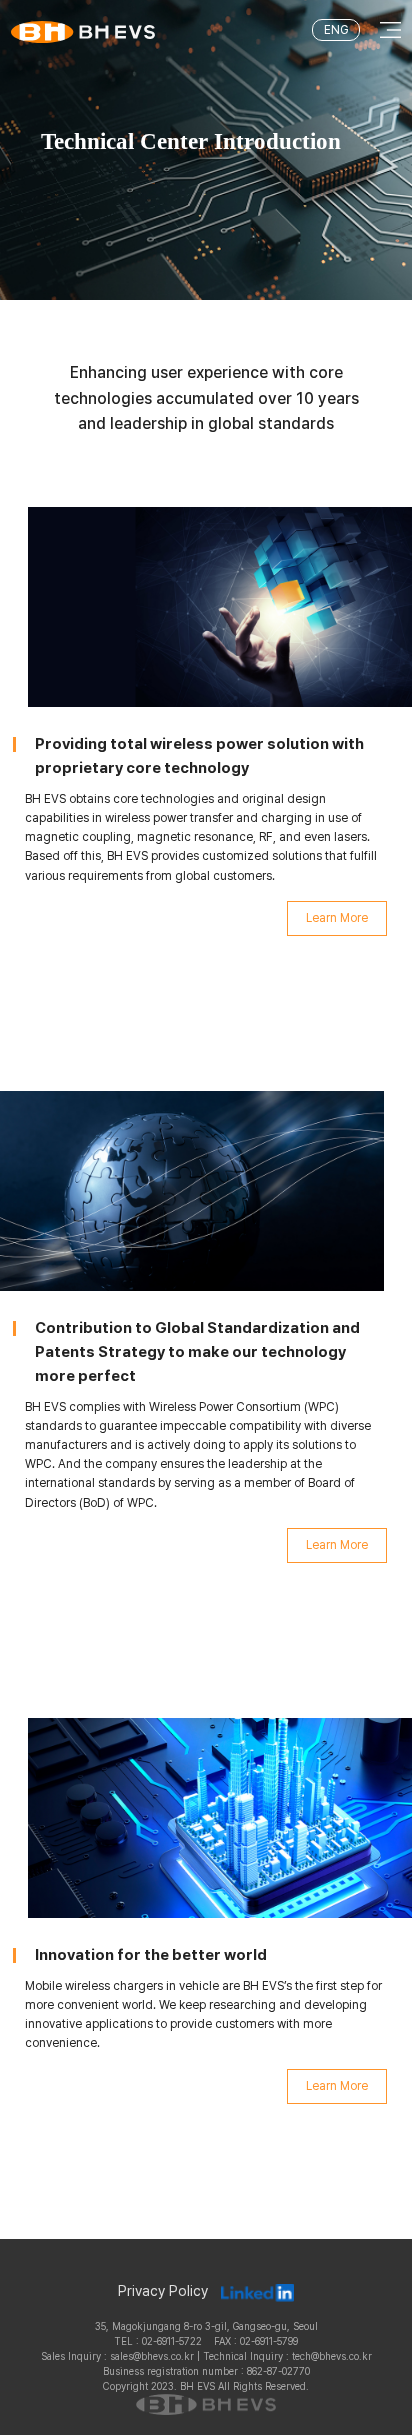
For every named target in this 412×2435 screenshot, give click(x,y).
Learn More (337, 918)
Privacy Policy (163, 2291)
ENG (336, 30)
